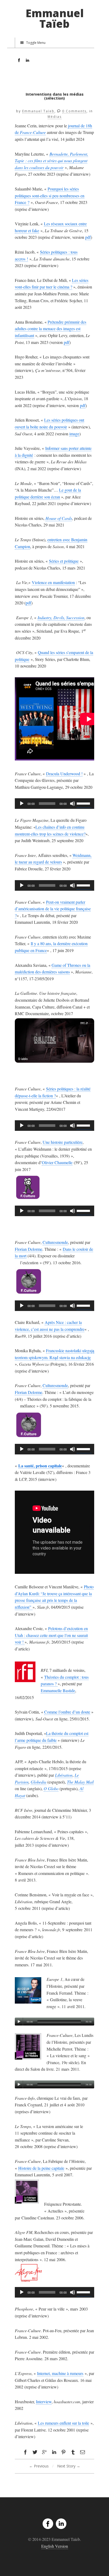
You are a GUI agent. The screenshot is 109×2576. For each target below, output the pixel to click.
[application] (54, 804)
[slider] (84, 803)
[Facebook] (48, 2524)
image (74, 434)
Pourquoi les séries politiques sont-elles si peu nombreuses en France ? (50, 195)
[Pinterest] (63, 2452)
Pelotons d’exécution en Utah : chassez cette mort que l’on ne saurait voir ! (51, 1635)
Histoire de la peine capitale (41, 2168)
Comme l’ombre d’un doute (67, 1712)
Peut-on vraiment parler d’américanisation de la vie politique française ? (53, 909)
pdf (88, 237)
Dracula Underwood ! (64, 774)
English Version (55, 2546)
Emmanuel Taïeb (55, 18)
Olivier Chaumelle (57, 1162)
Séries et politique (64, 561)
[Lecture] (22, 804)
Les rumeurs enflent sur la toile (63, 2423)
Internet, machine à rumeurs (60, 2373)
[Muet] (72, 804)
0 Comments (74, 111)
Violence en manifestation (53, 582)
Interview (44, 2402)
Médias (55, 117)
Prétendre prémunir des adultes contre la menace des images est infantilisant (51, 329)
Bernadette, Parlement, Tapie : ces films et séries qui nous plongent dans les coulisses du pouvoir (51, 161)
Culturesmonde (55, 1242)
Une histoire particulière (63, 1142)
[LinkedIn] (61, 2524)
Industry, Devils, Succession (61, 617)
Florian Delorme (29, 1249)
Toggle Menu (36, 43)
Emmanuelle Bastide (58, 1690)
